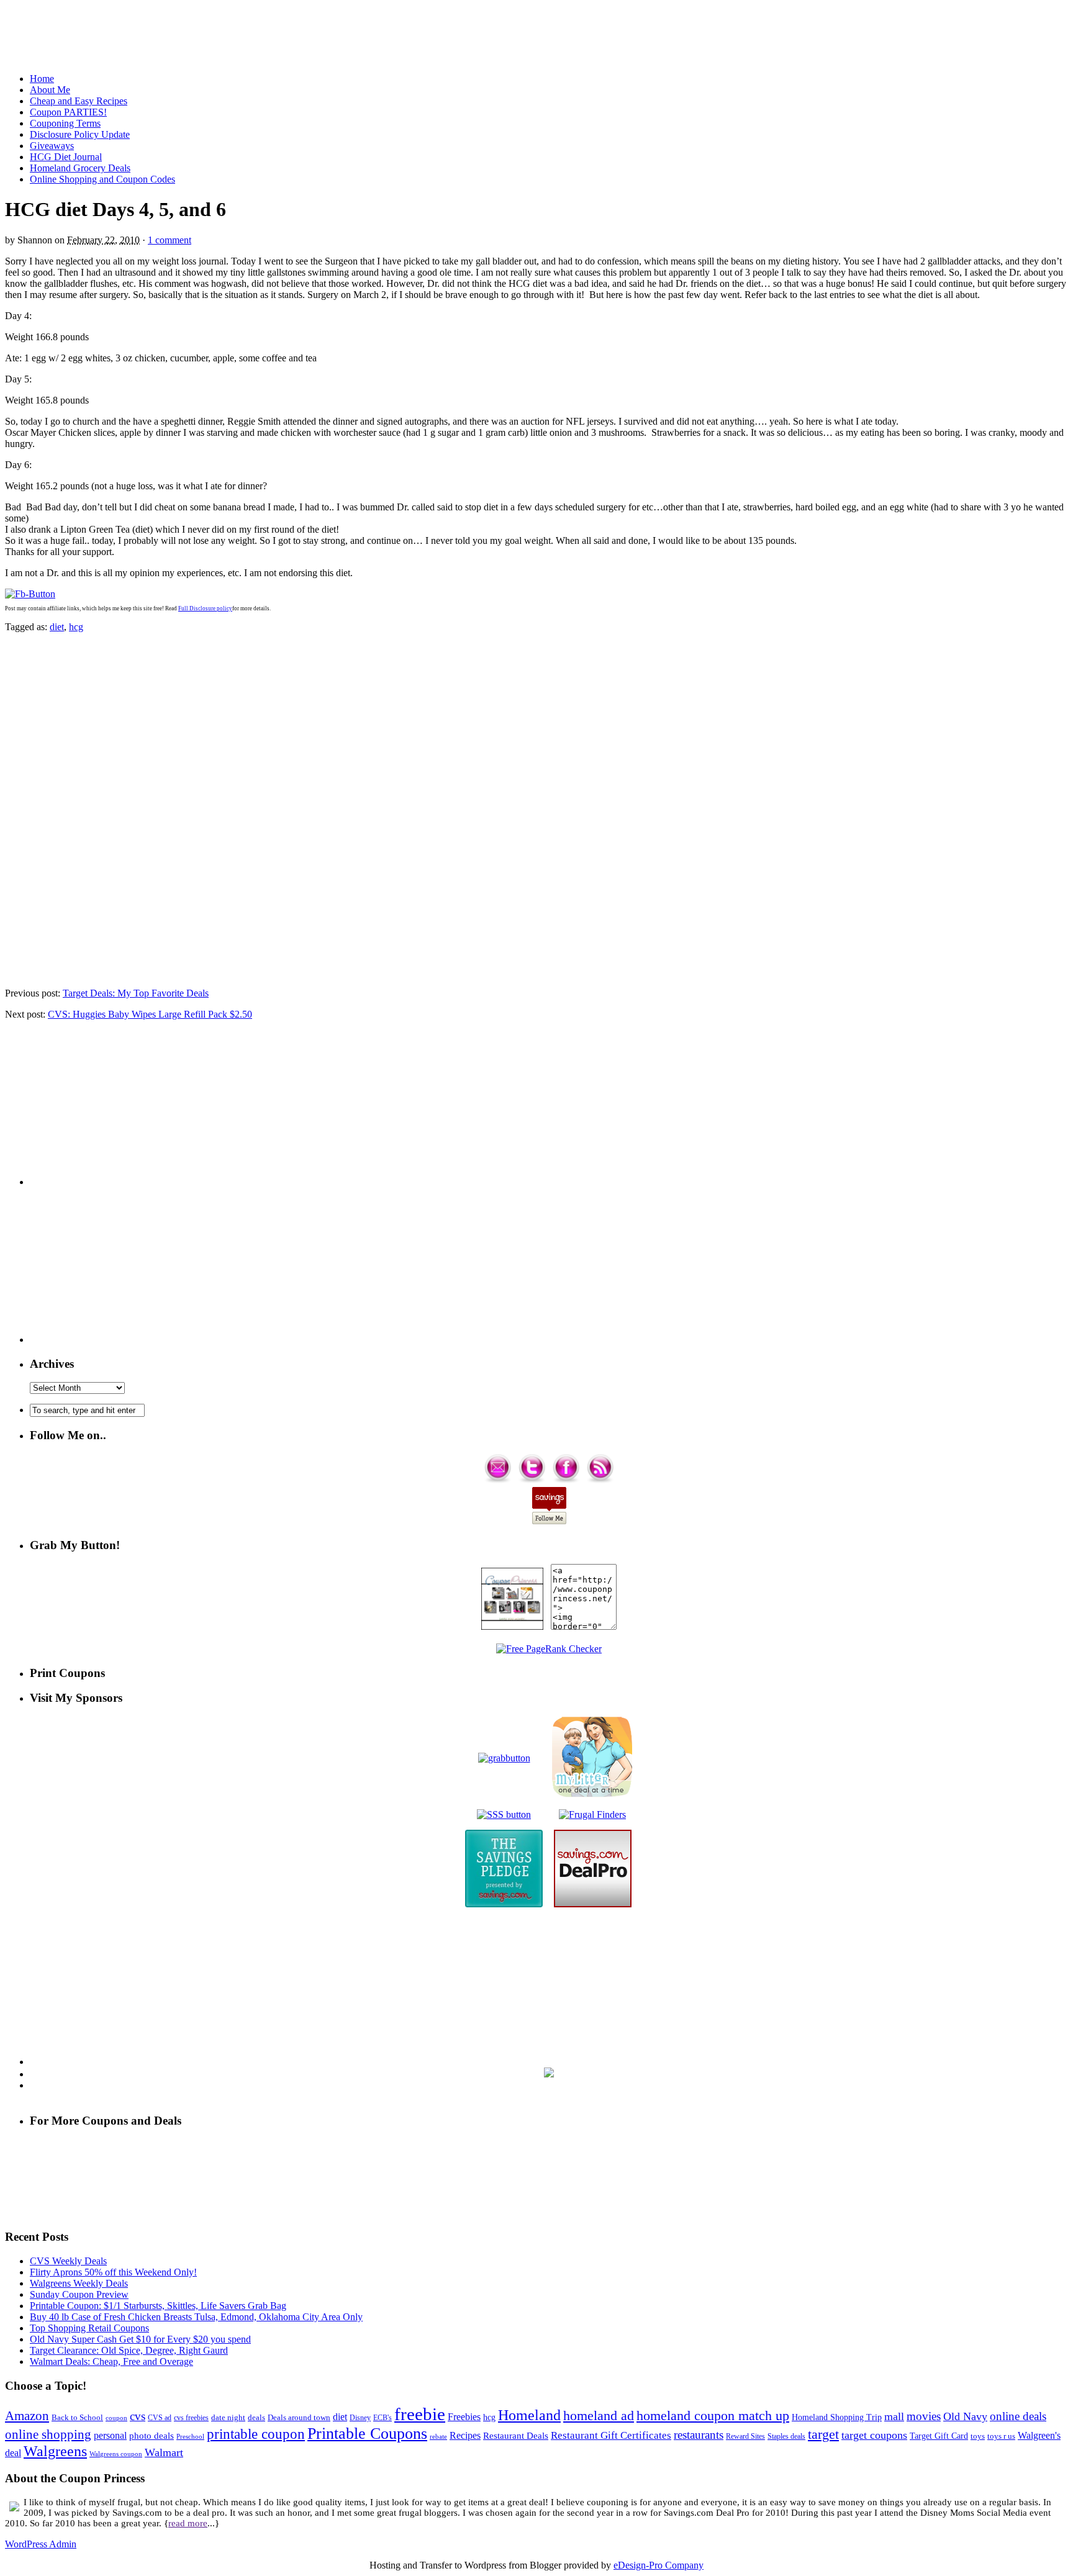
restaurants (699, 2435)
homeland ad (599, 2416)
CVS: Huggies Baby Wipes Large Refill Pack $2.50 (150, 1014)
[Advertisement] (536, 33)
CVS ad (160, 2418)
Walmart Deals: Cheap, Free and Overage (111, 2361)
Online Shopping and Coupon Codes (102, 179)
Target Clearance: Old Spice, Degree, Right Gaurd (129, 2350)
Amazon (27, 2416)
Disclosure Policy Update (80, 134)
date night (228, 2417)
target (823, 2434)
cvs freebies (191, 2418)
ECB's (383, 2418)
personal (110, 2435)
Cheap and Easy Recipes (79, 101)
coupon (116, 2418)
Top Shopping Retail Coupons (89, 2328)
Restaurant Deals (516, 2436)
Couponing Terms (65, 123)
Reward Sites (745, 2436)
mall (894, 2416)
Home (42, 79)
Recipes (465, 2435)
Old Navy (965, 2416)
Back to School (77, 2417)
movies (924, 2416)
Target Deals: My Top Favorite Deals (136, 993)
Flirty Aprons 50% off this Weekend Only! (113, 2272)
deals (256, 2417)
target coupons (874, 2435)
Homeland (529, 2415)
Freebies (464, 2417)
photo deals (152, 2436)
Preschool (190, 2436)
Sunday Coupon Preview (79, 2294)
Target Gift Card (939, 2436)
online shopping (48, 2434)
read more (188, 2523)
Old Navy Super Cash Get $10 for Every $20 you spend (140, 2339)
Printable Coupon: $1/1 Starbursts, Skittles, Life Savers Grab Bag (158, 2306)
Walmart (164, 2452)
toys (978, 2436)
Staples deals (786, 2436)
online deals (1018, 2416)
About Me (50, 90)
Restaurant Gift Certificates (611, 2435)
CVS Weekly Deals (68, 2261)
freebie (420, 2414)
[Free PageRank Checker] (549, 1649)
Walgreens (55, 2451)
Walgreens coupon (116, 2454)
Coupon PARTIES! (68, 112)
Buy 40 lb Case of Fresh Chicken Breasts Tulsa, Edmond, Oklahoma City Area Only (196, 2317)
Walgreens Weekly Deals (79, 2283)
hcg (76, 627)
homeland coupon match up (713, 2416)
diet (57, 627)
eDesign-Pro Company (659, 2565)
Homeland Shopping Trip (837, 2417)
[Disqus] (536, 809)
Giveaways (52, 146)
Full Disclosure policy (205, 608)
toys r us (1001, 2436)
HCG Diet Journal (66, 157)
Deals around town (299, 2417)
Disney (360, 2418)
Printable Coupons (367, 2434)
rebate (438, 2436)
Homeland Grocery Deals (80, 168)
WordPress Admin (41, 2544)
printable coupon (256, 2434)
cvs (138, 2416)
